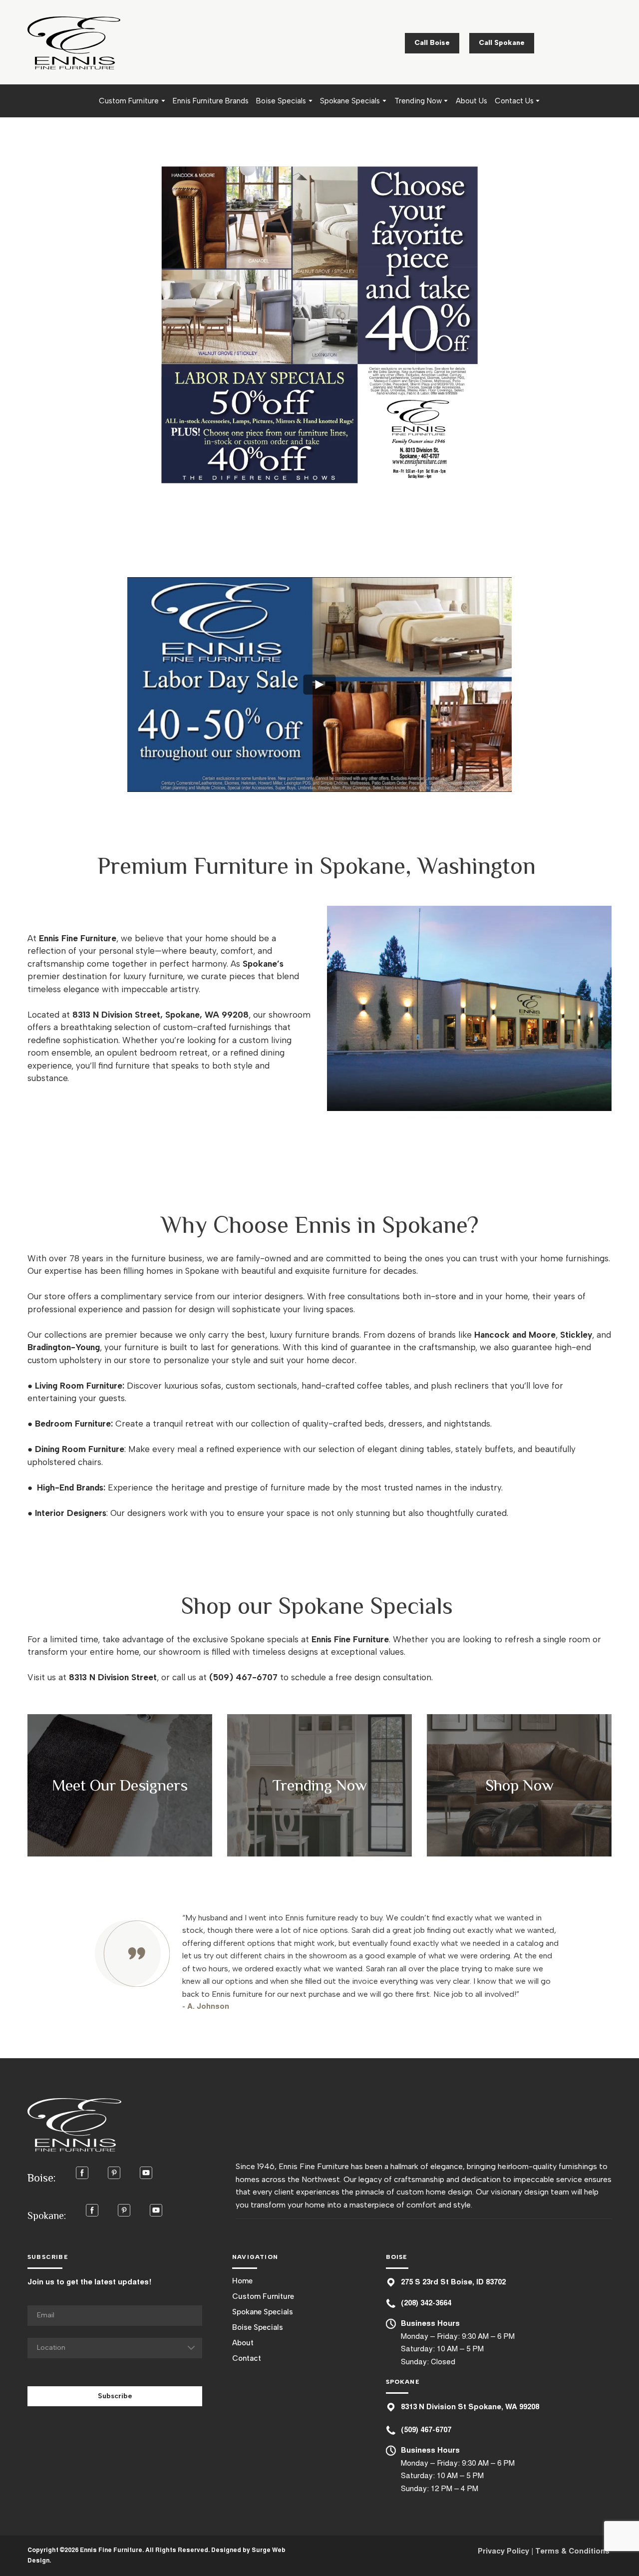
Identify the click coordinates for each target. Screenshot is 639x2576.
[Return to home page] (74, 43)
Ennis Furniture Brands (211, 101)
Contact (247, 2358)
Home (242, 2281)
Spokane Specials (350, 101)
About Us (472, 101)
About (243, 2343)
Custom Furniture (129, 101)
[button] (432, 43)
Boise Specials (281, 101)
